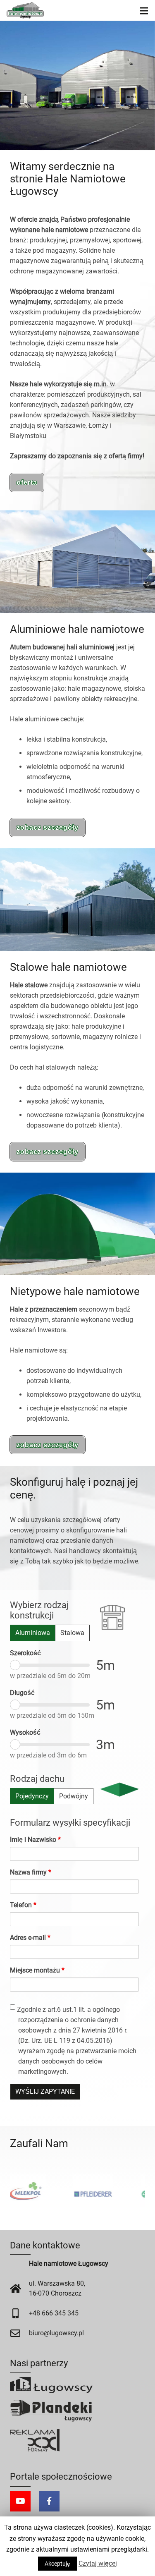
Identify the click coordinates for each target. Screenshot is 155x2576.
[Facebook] (49, 2501)
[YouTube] (20, 2501)
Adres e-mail (30, 1938)
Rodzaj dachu (37, 1779)
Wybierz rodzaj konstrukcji (39, 1610)
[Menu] (144, 10)
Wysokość (25, 1732)
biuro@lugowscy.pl (56, 2333)
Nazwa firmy (31, 1872)
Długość (22, 1693)
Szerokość (25, 1653)
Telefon (23, 1905)
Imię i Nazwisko (35, 1840)
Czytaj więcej (98, 2563)
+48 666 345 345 (54, 2313)
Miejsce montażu (37, 1970)
